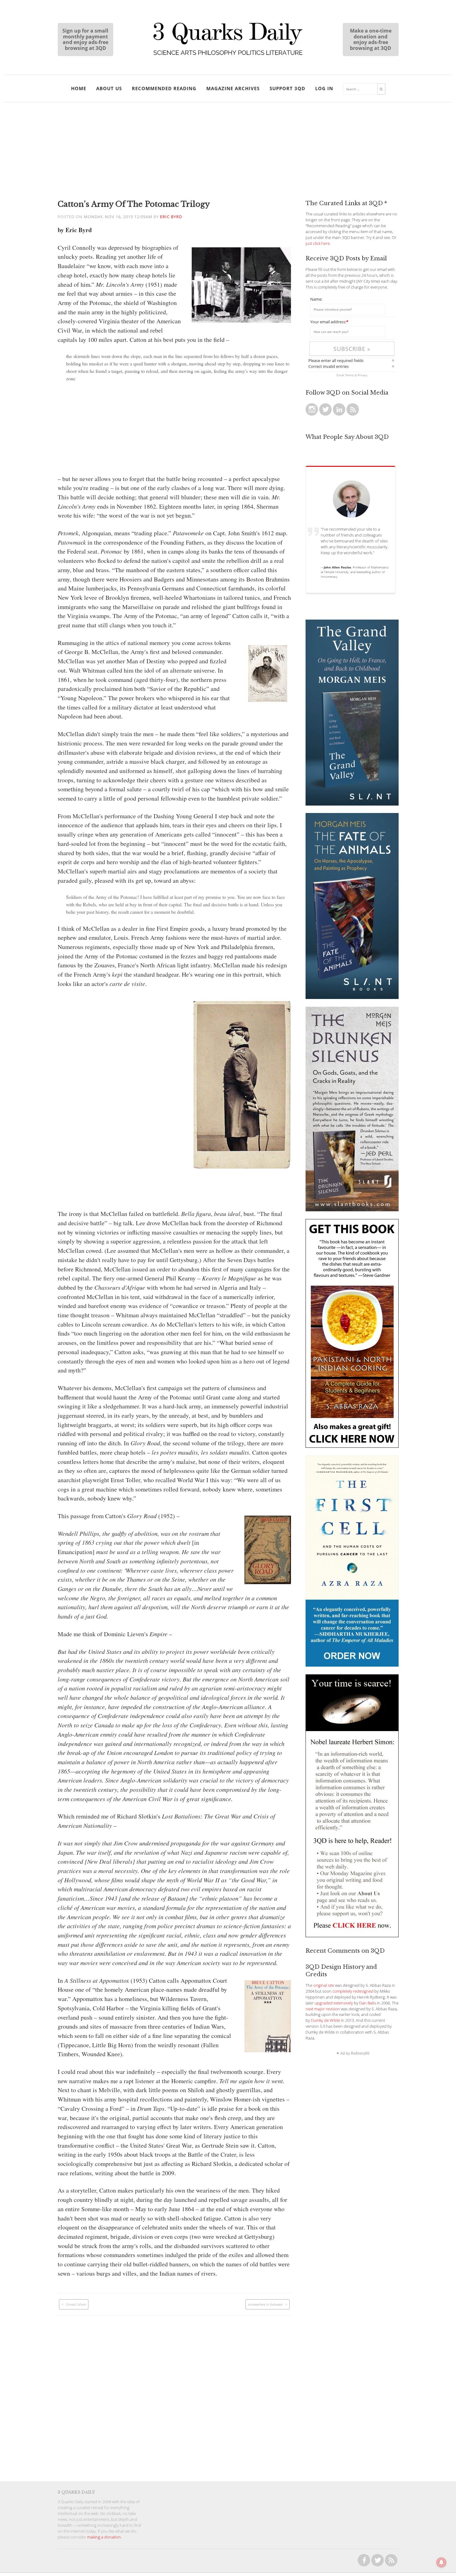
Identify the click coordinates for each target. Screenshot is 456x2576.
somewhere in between (265, 2304)
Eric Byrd (171, 217)
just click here (318, 243)
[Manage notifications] (441, 2562)
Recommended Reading (164, 88)
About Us (109, 88)
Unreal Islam (76, 2304)
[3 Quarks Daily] (228, 56)
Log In (324, 88)
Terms (349, 375)
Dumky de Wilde (325, 2020)
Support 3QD (287, 88)
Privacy (363, 375)
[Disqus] (174, 2393)
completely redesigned (353, 1991)
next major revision (323, 2009)
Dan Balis (368, 2003)
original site (324, 1985)
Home (79, 88)
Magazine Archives (233, 88)
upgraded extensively (334, 2003)
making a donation (104, 2537)
